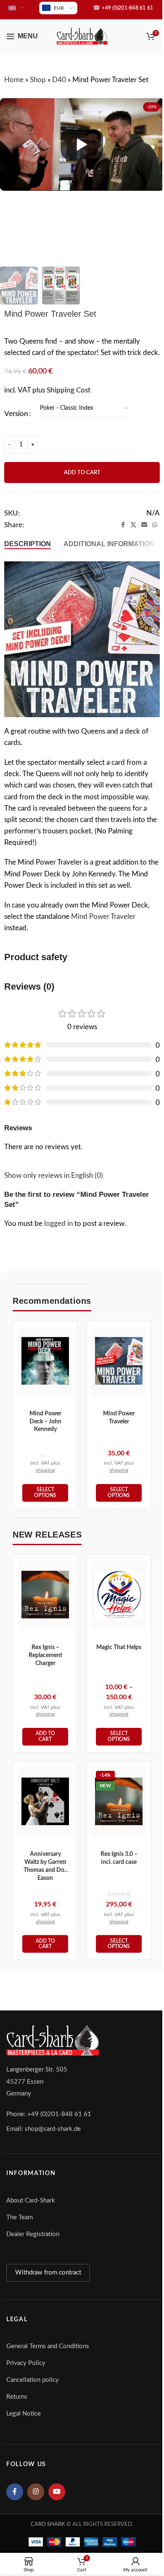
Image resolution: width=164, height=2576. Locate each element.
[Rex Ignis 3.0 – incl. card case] (119, 1801)
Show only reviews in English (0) (54, 1176)
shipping (45, 1470)
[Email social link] (144, 525)
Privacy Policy (26, 2363)
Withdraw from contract (48, 2273)
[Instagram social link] (36, 2492)
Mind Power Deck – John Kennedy (45, 1422)
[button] (45, 1737)
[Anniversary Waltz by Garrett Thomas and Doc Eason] (45, 1801)
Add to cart (82, 473)
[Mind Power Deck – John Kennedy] (45, 1361)
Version (16, 414)
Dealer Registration (33, 2234)
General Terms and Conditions (48, 2346)
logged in (58, 1224)
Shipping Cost (69, 390)
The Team (20, 2217)
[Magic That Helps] (119, 1595)
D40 (59, 80)
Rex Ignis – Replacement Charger (45, 1655)
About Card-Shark (31, 2201)
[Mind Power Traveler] (119, 1361)
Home (14, 80)
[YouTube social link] (57, 2492)
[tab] (28, 544)
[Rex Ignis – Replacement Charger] (45, 1595)
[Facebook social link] (123, 525)
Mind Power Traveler (103, 917)
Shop (38, 80)
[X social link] (133, 525)
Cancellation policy (33, 2380)
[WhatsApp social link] (155, 525)
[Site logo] (82, 36)
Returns (17, 2397)
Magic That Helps (119, 1647)
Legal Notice (24, 2414)
